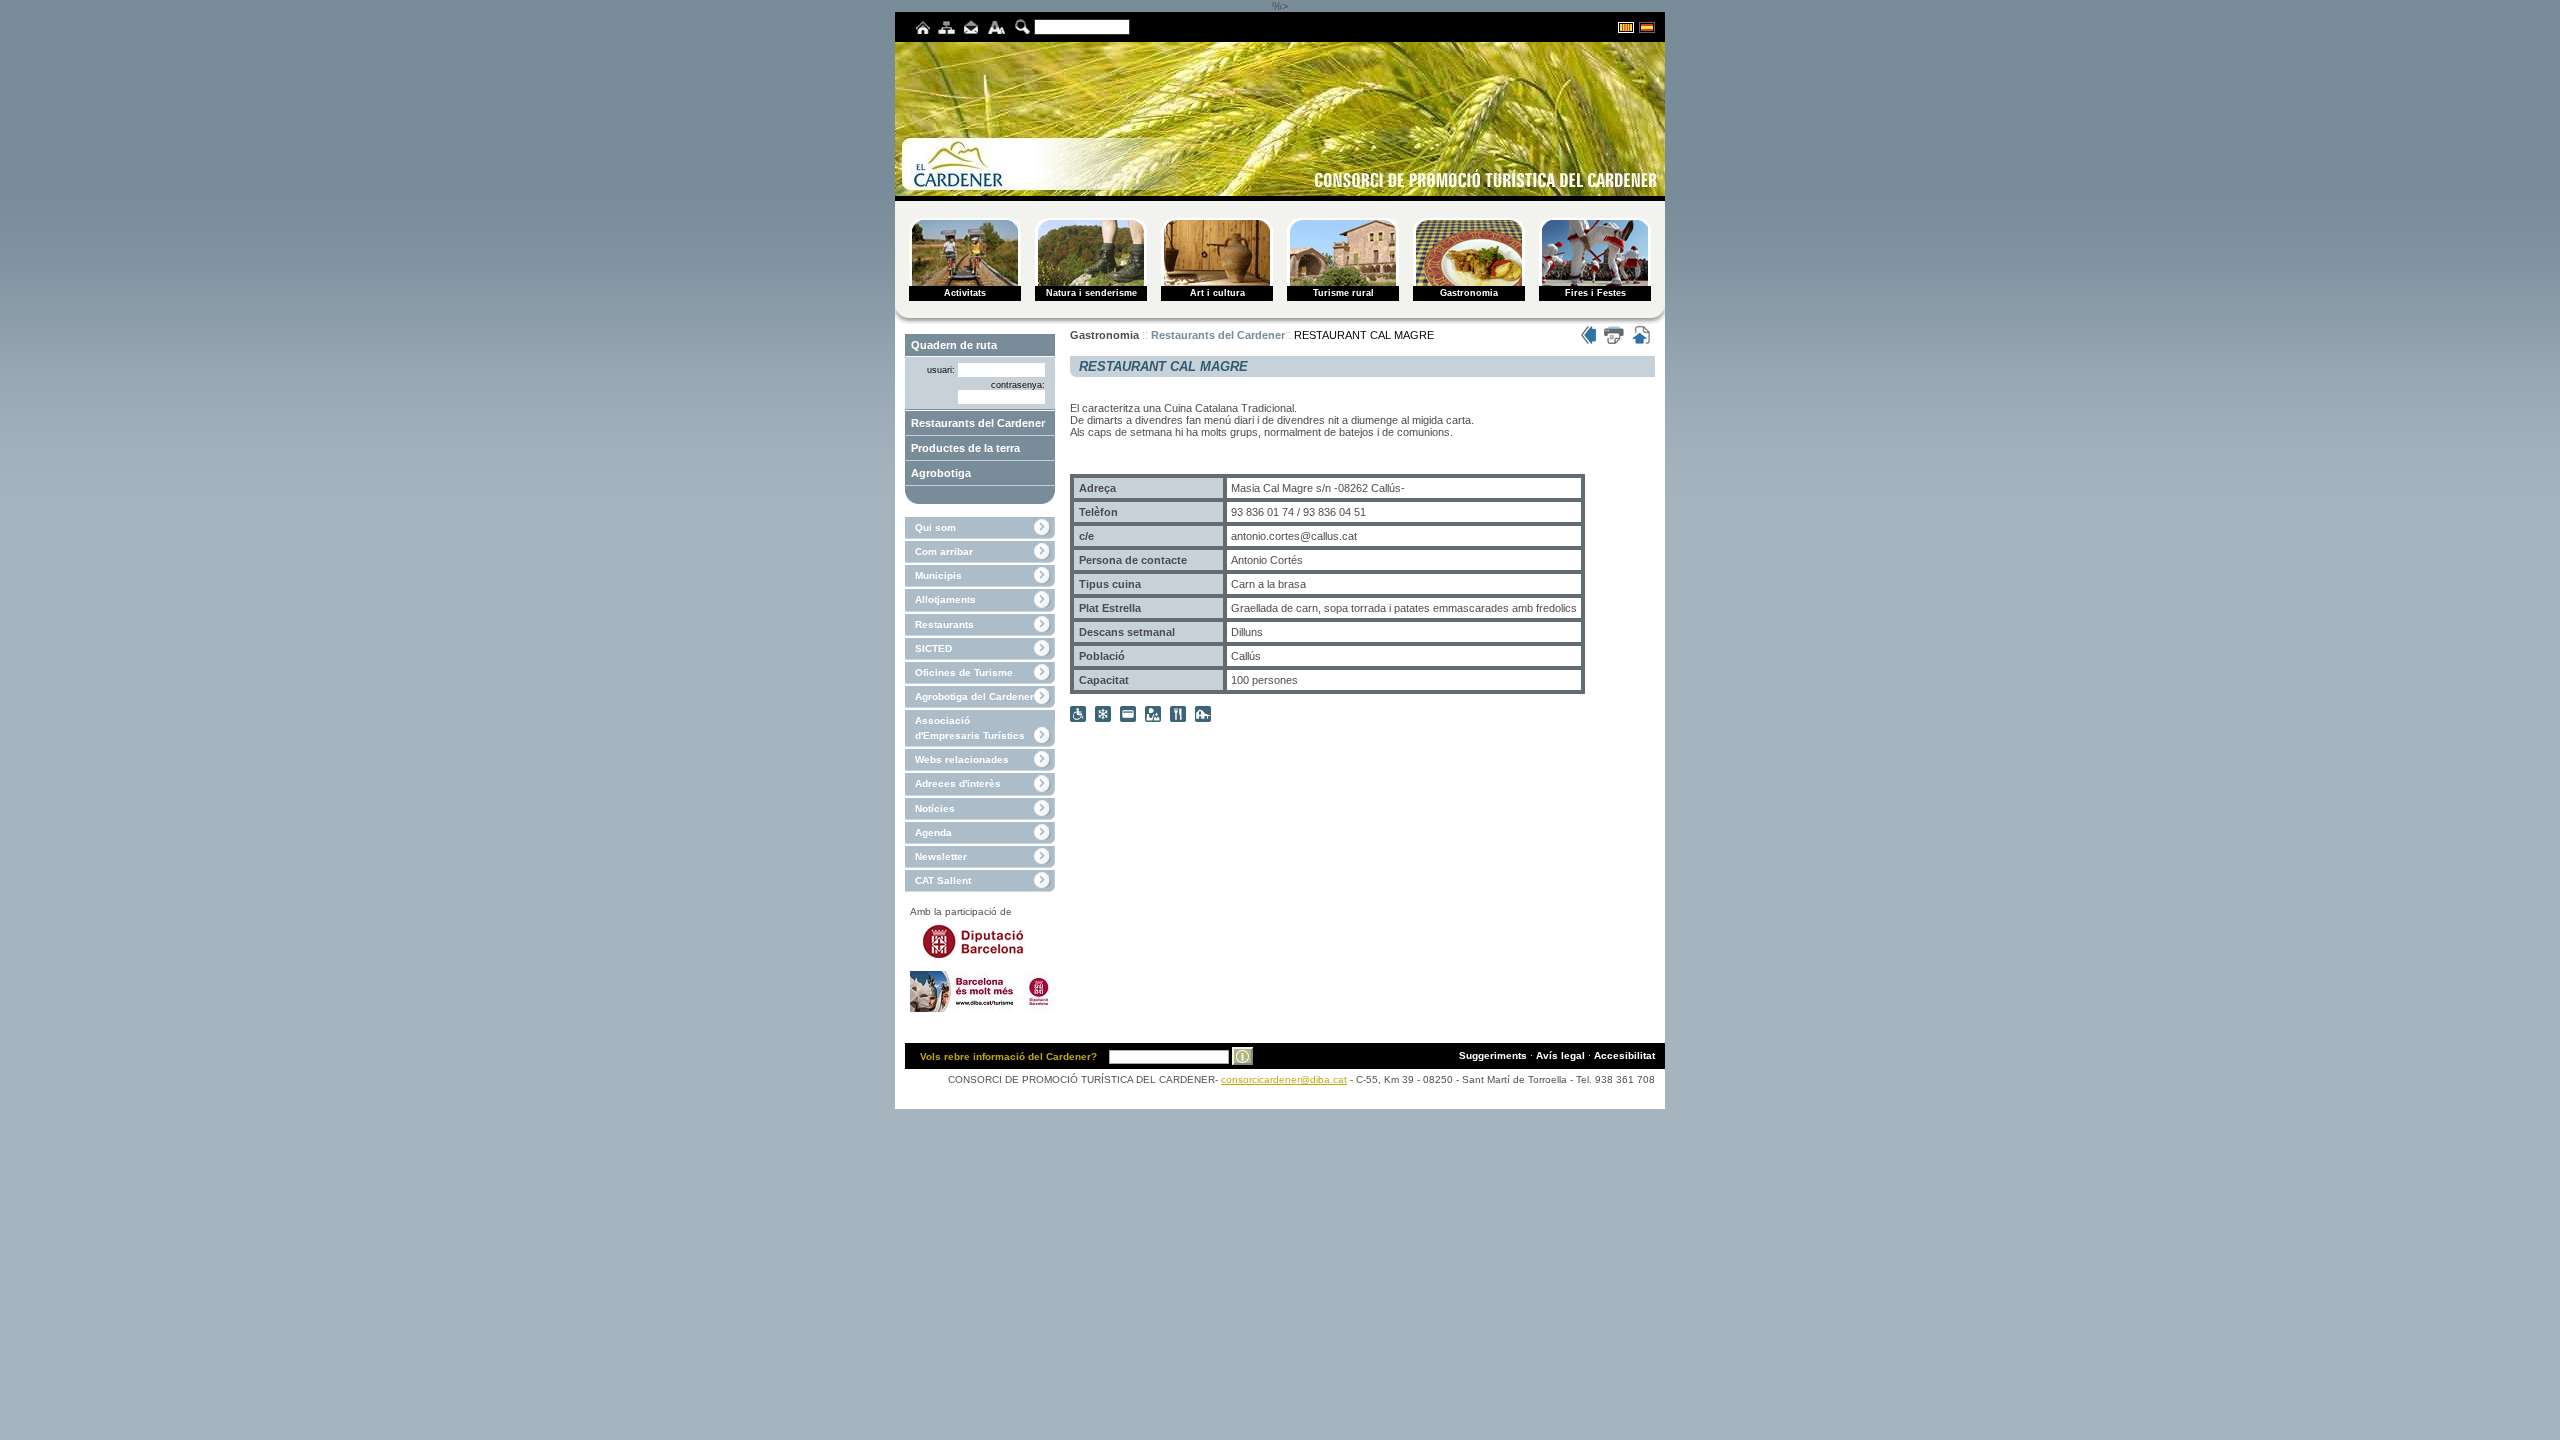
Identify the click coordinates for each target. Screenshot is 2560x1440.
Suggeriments (1493, 1055)
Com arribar (944, 551)
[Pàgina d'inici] (923, 31)
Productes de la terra (965, 448)
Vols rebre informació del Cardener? (1008, 1056)
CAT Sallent (943, 880)
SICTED (933, 648)
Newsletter (941, 856)
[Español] (1647, 30)
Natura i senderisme (1091, 293)
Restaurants (944, 624)
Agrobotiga (941, 473)
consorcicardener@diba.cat (1284, 1079)
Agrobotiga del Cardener (974, 696)
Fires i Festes (1595, 293)
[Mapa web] (946, 31)
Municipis (938, 575)
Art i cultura (1217, 293)
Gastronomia (1469, 293)
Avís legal (1560, 1055)
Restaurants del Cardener (978, 423)
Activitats (965, 293)
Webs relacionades (962, 759)
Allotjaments (945, 599)
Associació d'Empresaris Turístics (970, 728)
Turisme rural (1343, 293)
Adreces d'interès (958, 783)
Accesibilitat (1624, 1055)
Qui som (935, 527)
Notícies (935, 808)
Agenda (933, 832)
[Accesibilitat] (996, 31)
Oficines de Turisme (964, 672)
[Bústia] (971, 31)
